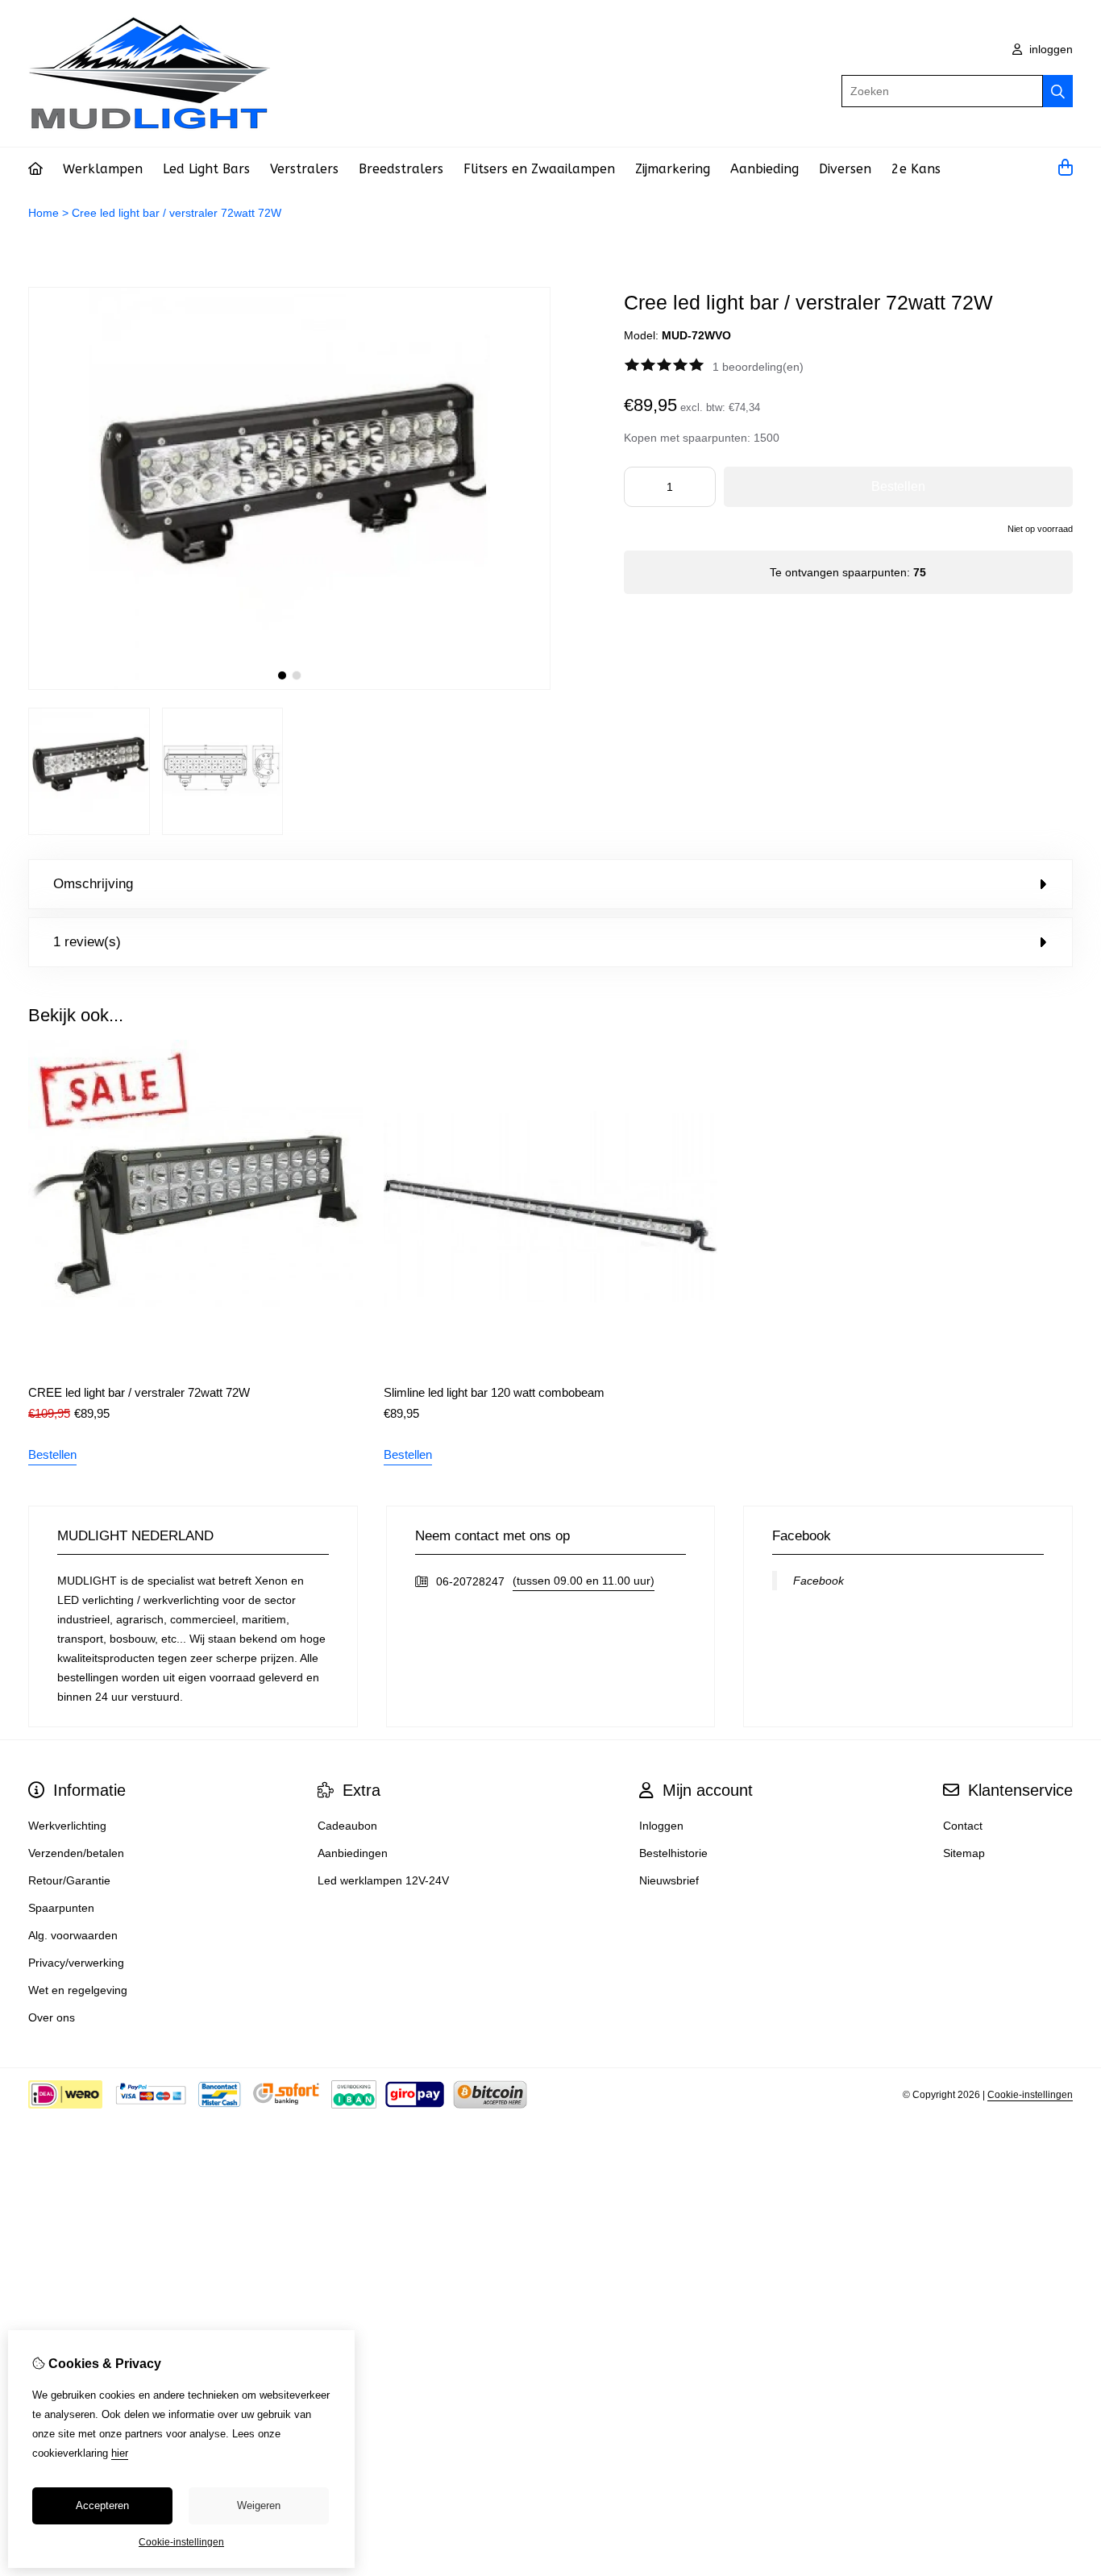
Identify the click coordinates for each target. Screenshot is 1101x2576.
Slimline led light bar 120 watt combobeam (494, 1392)
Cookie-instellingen (1030, 2095)
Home (44, 213)
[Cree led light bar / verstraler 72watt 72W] (289, 686)
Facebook (818, 1581)
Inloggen (661, 1826)
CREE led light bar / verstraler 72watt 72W (139, 1392)
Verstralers (304, 169)
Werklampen (103, 169)
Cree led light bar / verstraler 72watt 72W (177, 213)
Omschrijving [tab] (93, 884)
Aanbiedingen (353, 1853)
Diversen (845, 169)
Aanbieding (764, 169)
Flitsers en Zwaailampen (539, 169)
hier (120, 2453)
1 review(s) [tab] (87, 942)
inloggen (1049, 49)
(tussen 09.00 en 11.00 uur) (584, 1581)
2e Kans (916, 169)
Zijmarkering (673, 169)
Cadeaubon (347, 1826)
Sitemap (964, 1853)
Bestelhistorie (673, 1853)
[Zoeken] (1058, 91)
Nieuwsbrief (669, 1880)
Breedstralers (401, 169)
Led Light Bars (206, 169)
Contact (963, 1826)
